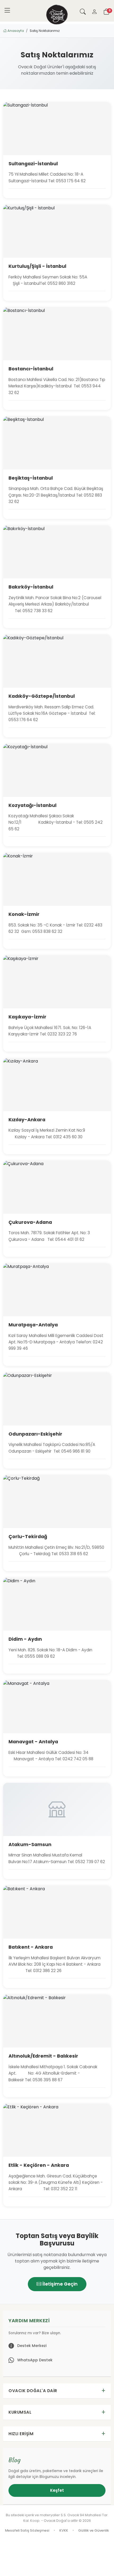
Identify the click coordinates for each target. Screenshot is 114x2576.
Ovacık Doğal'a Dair (33, 2391)
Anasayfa (15, 31)
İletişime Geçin (60, 2284)
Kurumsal (20, 2412)
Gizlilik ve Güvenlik (94, 2530)
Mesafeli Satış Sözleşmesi (27, 2530)
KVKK (64, 2530)
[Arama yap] (83, 11)
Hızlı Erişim (21, 2434)
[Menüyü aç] (7, 11)
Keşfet (57, 2490)
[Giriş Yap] (94, 11)
